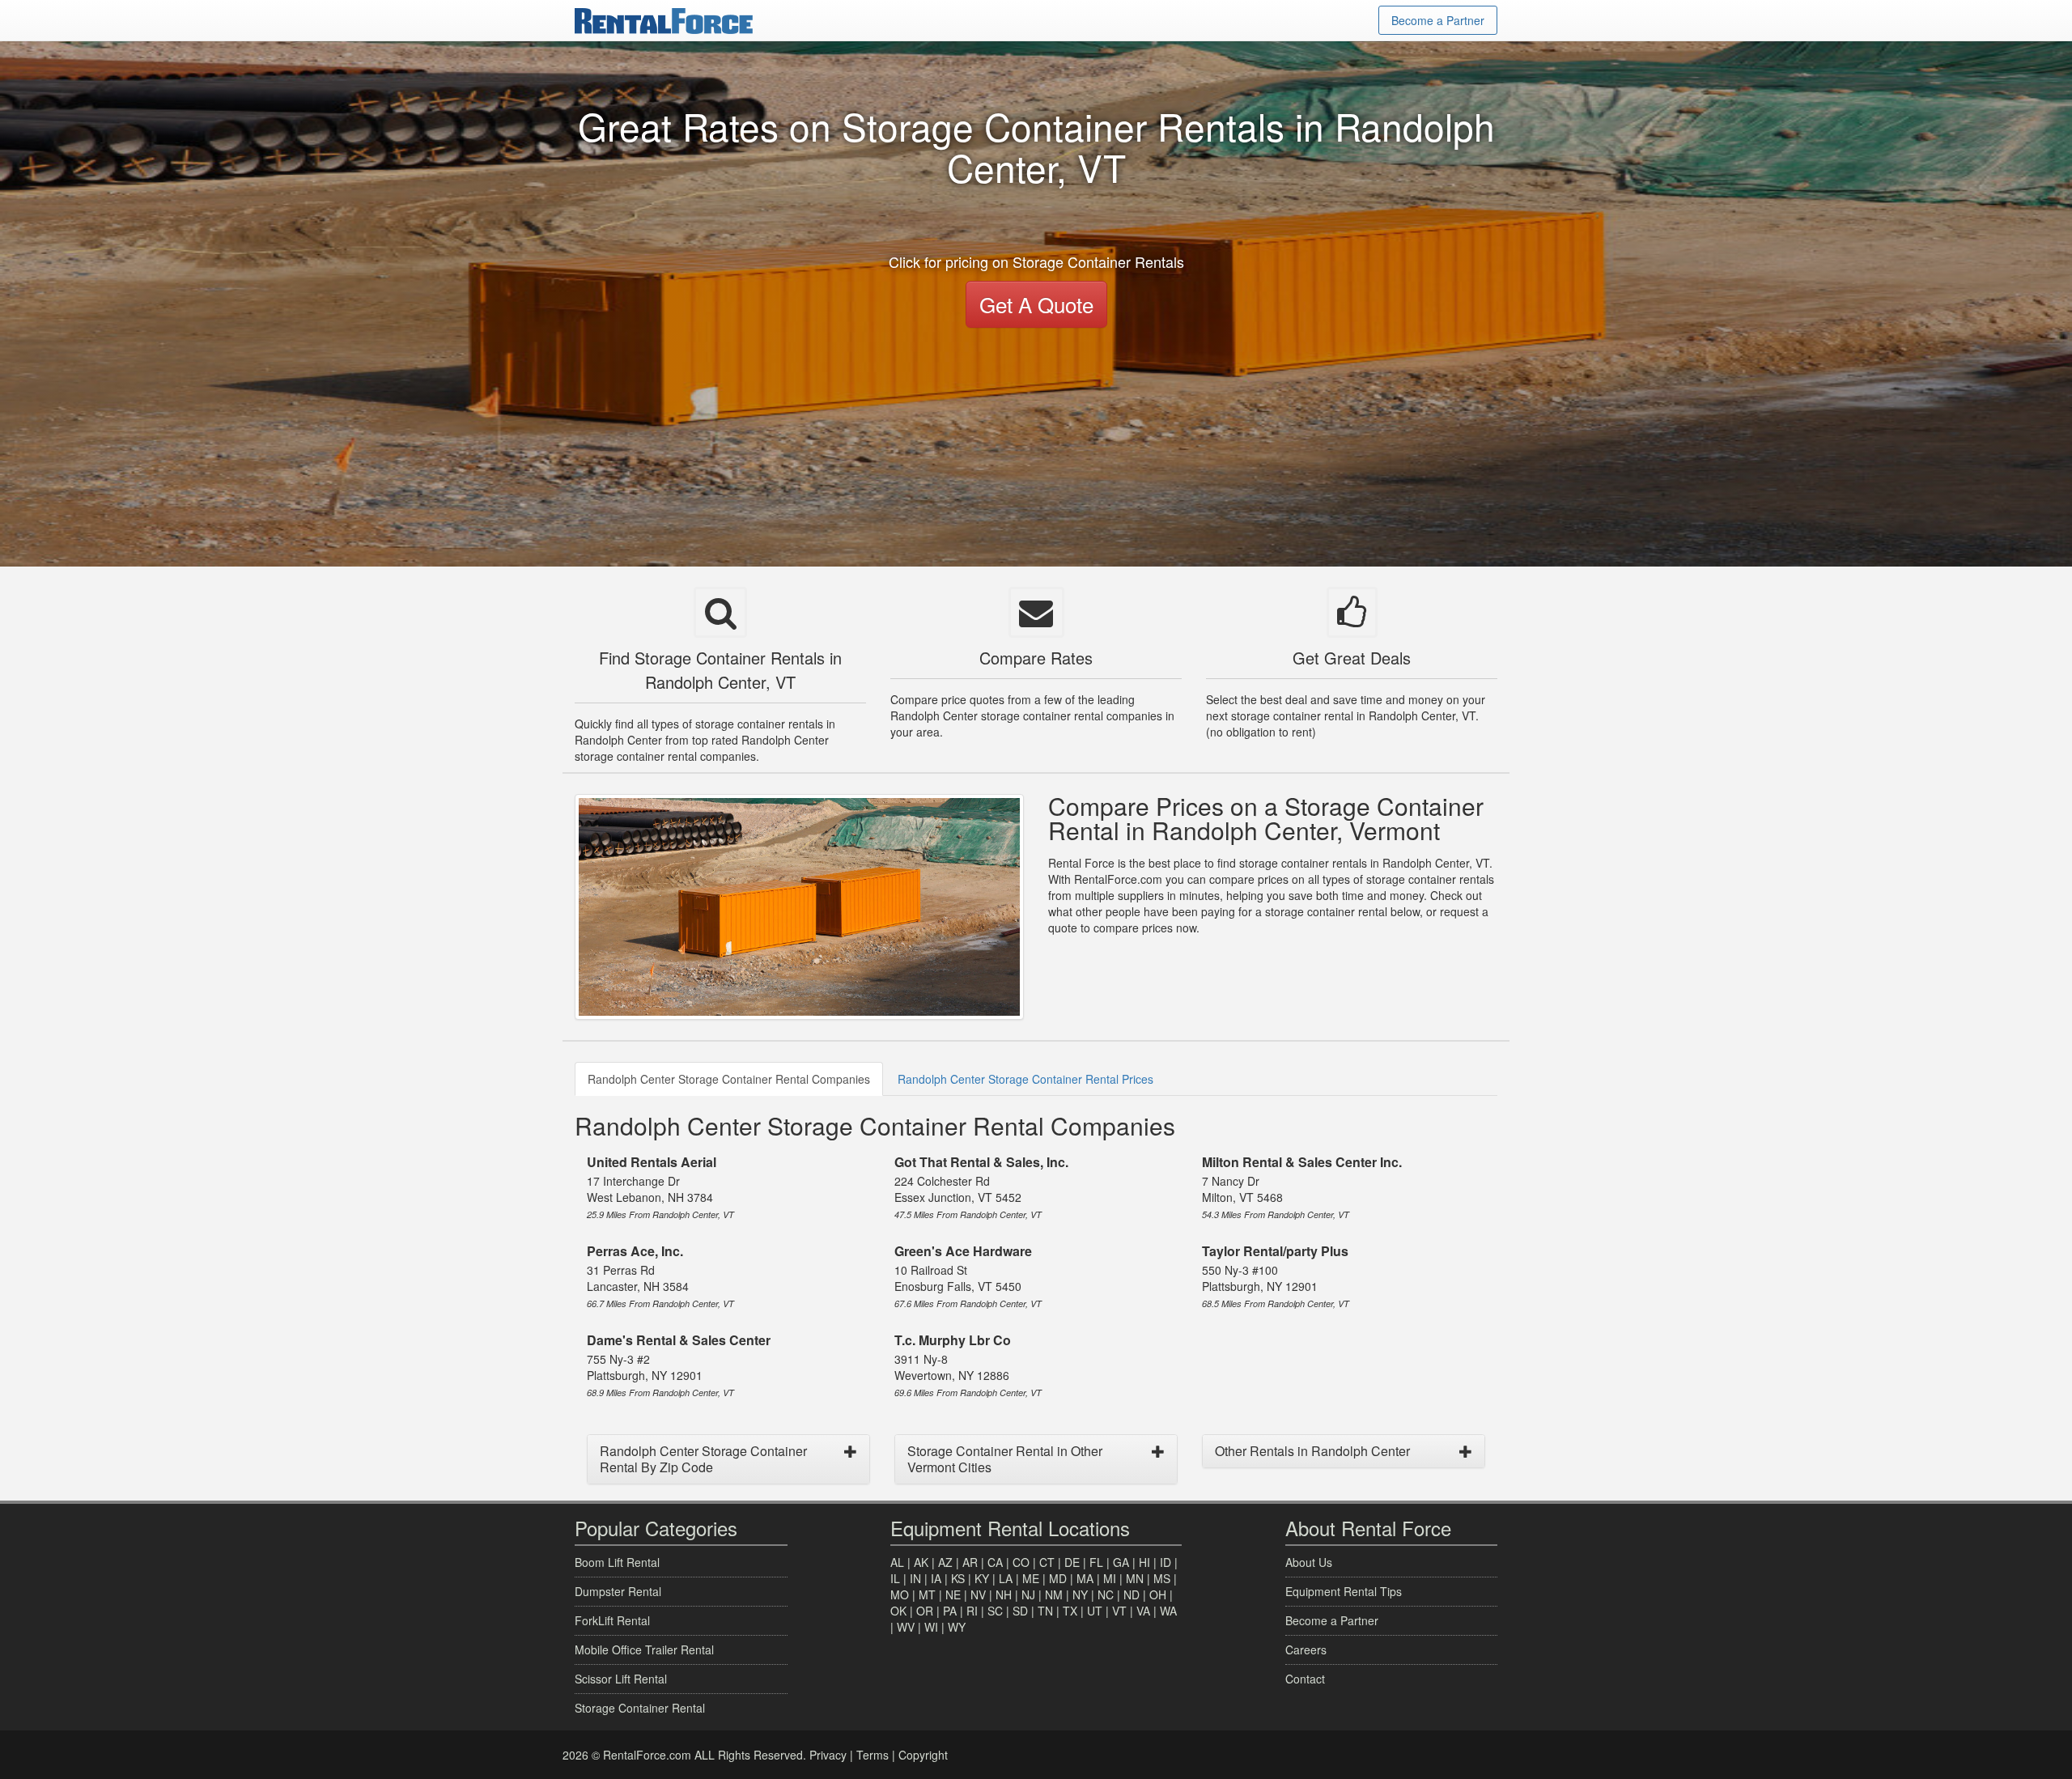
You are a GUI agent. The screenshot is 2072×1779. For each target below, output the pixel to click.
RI (972, 1611)
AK (921, 1562)
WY (957, 1627)
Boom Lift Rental (617, 1562)
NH (1004, 1594)
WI (931, 1627)
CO (1021, 1562)
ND (1132, 1594)
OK (898, 1611)
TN (1045, 1611)
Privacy (828, 1755)
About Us (1309, 1562)
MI (1110, 1578)
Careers (1306, 1650)
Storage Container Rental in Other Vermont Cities (1005, 1459)
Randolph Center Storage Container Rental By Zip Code (703, 1459)
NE (953, 1594)
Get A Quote (1036, 304)
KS (958, 1578)
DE (1072, 1562)
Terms (873, 1755)
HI (1144, 1562)
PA (950, 1611)
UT (1095, 1611)
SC (995, 1611)
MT (927, 1594)
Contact (1305, 1679)
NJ (1028, 1594)
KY (982, 1578)
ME (1031, 1578)
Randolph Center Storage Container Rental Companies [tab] (729, 1079)
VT (1119, 1611)
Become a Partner (1438, 20)
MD (1058, 1578)
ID (1165, 1562)
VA (1143, 1611)
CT (1047, 1562)
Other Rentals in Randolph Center (1312, 1451)
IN (915, 1578)
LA (1006, 1578)
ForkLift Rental (612, 1620)
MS (1162, 1578)
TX (1070, 1611)
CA (995, 1562)
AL (897, 1562)
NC (1106, 1594)
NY (1080, 1594)
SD (1020, 1611)
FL (1096, 1562)
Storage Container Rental (640, 1708)
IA (936, 1578)
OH (1158, 1594)
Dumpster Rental (618, 1591)
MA (1085, 1578)
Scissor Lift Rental (621, 1679)
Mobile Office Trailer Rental (644, 1650)
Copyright (923, 1755)
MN (1135, 1578)
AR (970, 1562)
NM (1054, 1594)
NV (978, 1594)
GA (1121, 1562)
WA (1168, 1611)
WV (906, 1627)
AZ (945, 1562)
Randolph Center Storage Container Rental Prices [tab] (1025, 1079)
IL (895, 1578)
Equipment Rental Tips (1344, 1591)
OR (925, 1611)
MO (900, 1594)
